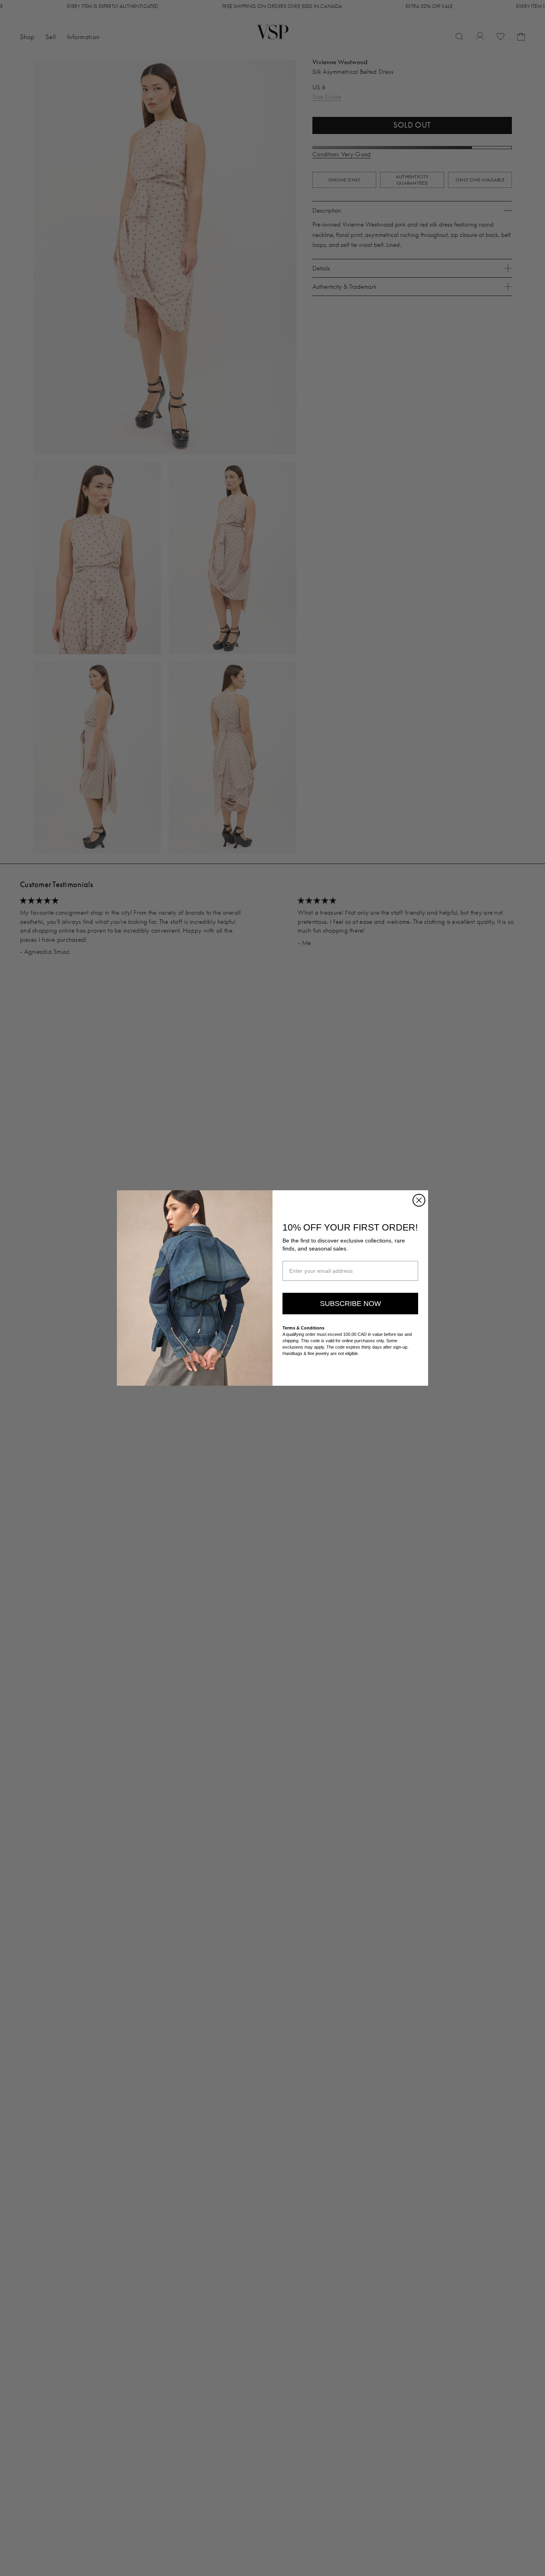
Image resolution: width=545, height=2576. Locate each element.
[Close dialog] (419, 1200)
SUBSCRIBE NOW (350, 1304)
